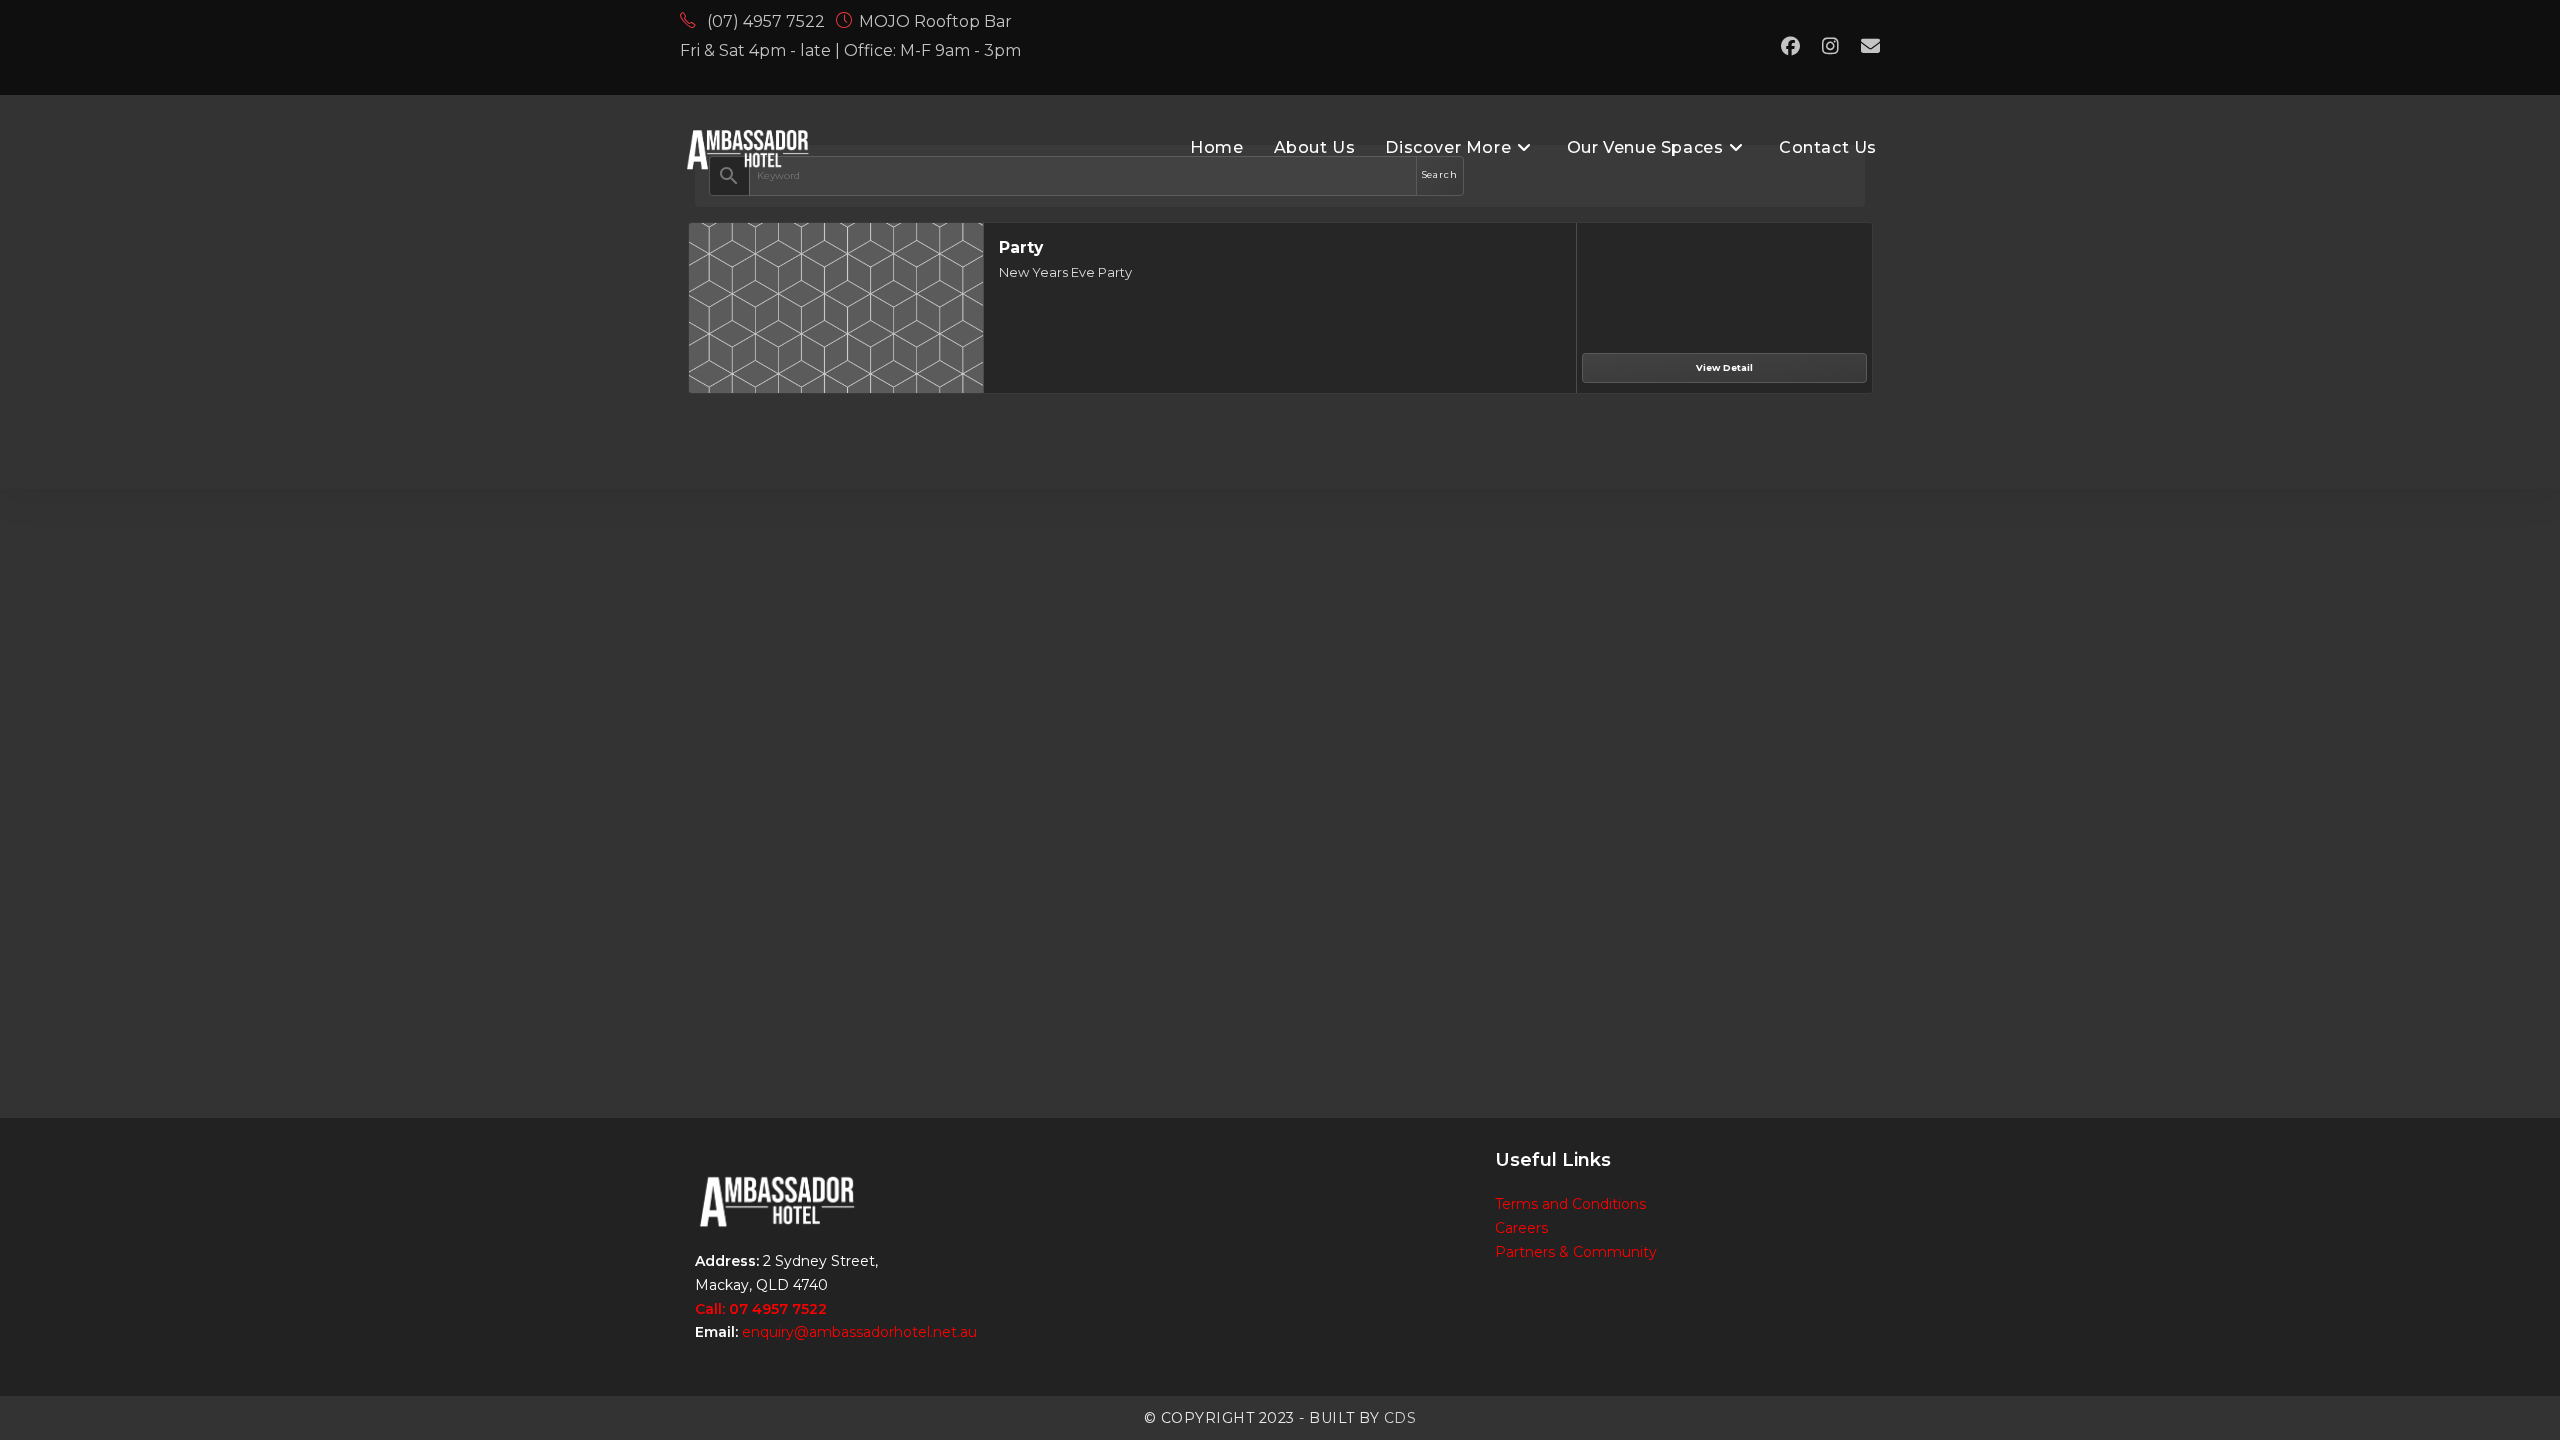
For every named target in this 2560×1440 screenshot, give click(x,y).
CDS (1400, 1418)
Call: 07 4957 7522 (761, 1309)
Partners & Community (1576, 1252)
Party (1021, 247)
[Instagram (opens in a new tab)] (1830, 47)
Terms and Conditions (1570, 1204)
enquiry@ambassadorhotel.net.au (859, 1332)
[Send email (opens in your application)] (1865, 47)
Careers (1521, 1228)
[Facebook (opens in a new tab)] (1790, 47)
